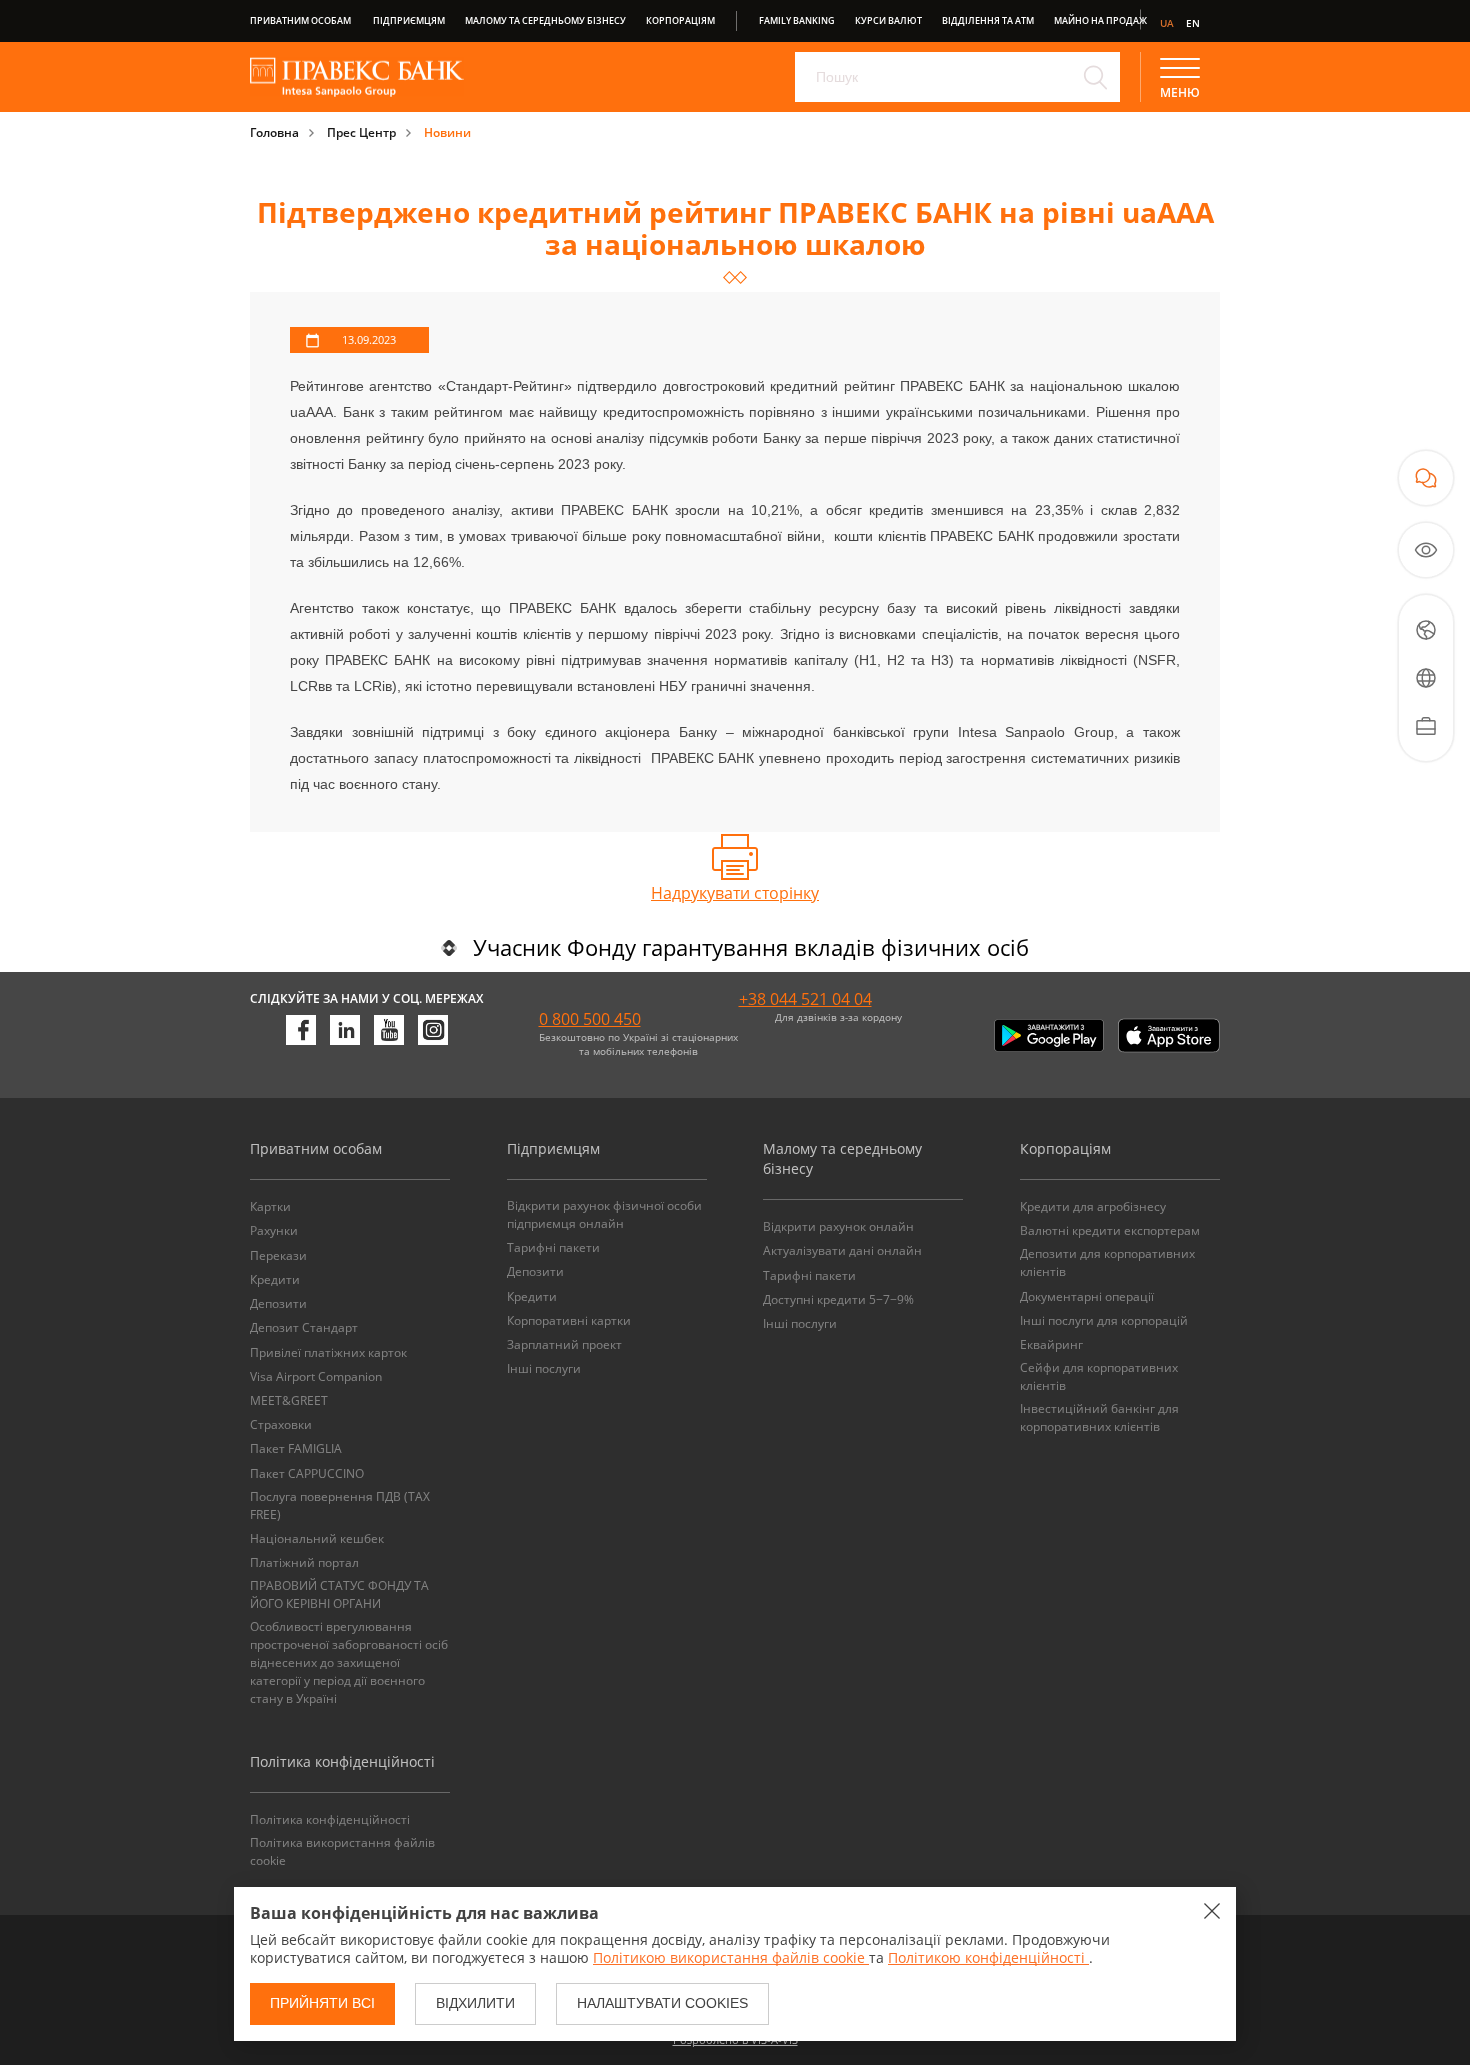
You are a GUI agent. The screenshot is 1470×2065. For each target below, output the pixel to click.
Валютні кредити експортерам (1110, 1230)
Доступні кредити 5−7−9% (838, 1299)
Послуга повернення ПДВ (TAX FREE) (340, 1505)
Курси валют (888, 20)
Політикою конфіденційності (988, 1957)
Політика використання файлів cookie (342, 1851)
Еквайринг (1051, 1344)
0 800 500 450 (590, 1019)
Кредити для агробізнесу (1093, 1206)
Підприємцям (409, 20)
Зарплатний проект (564, 1344)
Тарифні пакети (553, 1247)
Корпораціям (680, 20)
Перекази (278, 1255)
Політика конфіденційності (330, 1819)
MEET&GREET (289, 1400)
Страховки (281, 1424)
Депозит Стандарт (304, 1327)
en (1193, 23)
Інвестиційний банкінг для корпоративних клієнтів (1099, 1417)
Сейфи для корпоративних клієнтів (1099, 1376)
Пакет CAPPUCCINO (307, 1473)
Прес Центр (361, 132)
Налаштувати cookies (662, 2003)
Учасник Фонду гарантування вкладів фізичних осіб (751, 947)
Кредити (275, 1279)
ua (1167, 23)
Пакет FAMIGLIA (296, 1448)
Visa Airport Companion (316, 1376)
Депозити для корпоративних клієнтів (1107, 1262)
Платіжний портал (304, 1562)
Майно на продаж (1100, 20)
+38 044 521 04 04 (805, 999)
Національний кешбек (317, 1538)
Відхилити (475, 2003)
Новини (447, 132)
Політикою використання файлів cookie (731, 1957)
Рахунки (274, 1230)
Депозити (278, 1303)
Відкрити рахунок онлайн (838, 1226)
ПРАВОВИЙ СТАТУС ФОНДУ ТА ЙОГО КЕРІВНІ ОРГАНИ (339, 1594)
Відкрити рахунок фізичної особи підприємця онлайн (604, 1214)
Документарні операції (1087, 1296)
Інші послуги (544, 1368)
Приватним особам (300, 20)
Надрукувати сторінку (735, 893)
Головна (274, 132)
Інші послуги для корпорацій (1104, 1320)
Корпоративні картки (569, 1320)
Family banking (797, 20)
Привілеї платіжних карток (328, 1352)
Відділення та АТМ (988, 20)
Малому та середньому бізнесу (545, 20)
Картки (270, 1206)
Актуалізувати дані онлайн (842, 1250)
